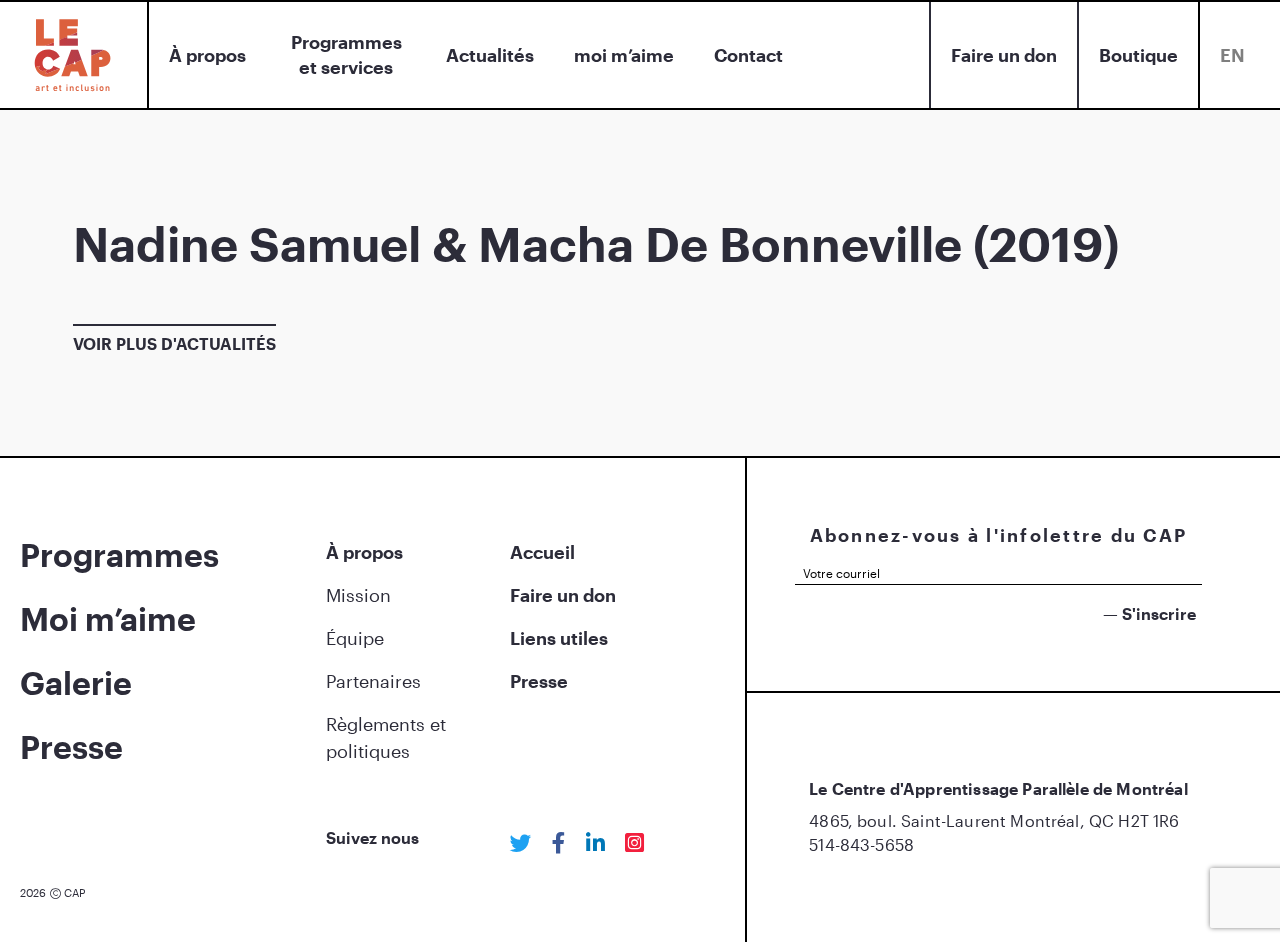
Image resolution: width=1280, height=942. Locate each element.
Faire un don (1004, 55)
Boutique (1138, 55)
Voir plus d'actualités (174, 343)
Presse (71, 746)
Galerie (76, 682)
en (1232, 55)
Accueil (542, 552)
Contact (748, 55)
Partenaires (373, 681)
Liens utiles (559, 638)
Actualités (490, 55)
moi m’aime (624, 55)
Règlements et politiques (386, 737)
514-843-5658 (861, 844)
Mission (358, 595)
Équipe (355, 638)
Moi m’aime (108, 618)
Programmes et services (346, 54)
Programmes (119, 554)
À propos (207, 55)
